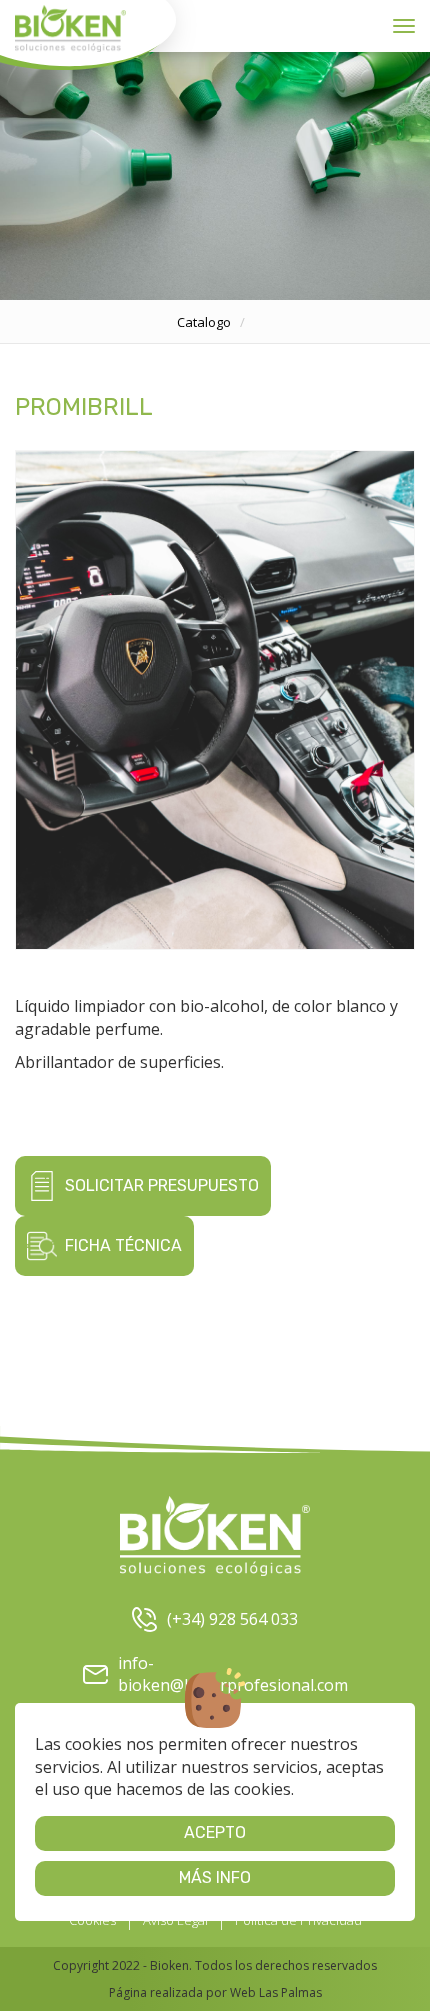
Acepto (215, 1832)
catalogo (204, 322)
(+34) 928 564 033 (232, 1619)
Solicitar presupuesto (162, 1185)
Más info (215, 1877)
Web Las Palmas (276, 1992)
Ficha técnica (123, 1245)
